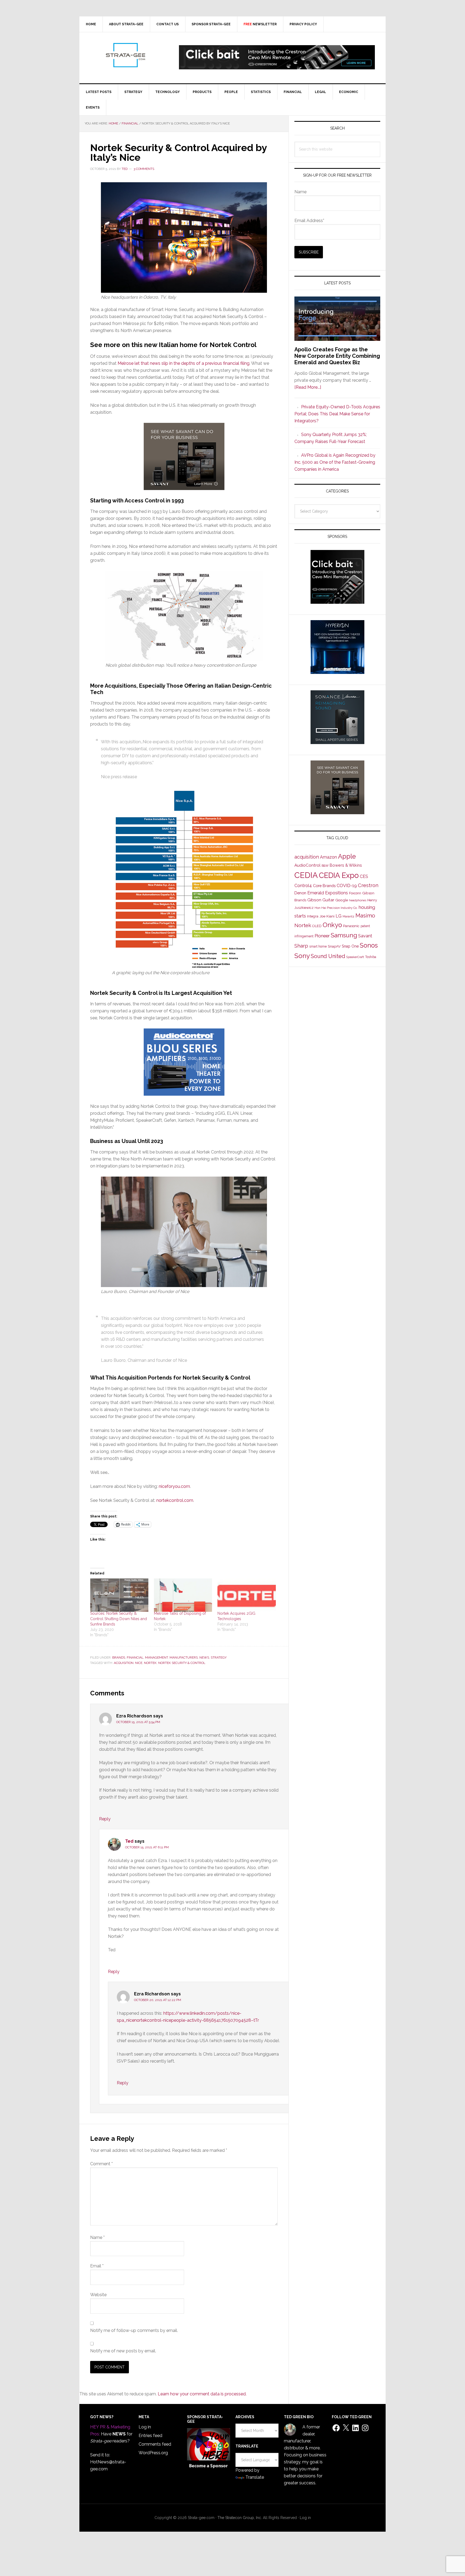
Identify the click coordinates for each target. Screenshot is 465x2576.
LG (339, 916)
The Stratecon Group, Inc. (240, 2518)
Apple (347, 856)
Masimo (365, 916)
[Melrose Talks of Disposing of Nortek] (183, 1595)
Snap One (350, 946)
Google (342, 900)
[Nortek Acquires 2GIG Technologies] (247, 1595)
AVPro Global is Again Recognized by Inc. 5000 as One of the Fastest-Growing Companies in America (335, 462)
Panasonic (351, 926)
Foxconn (355, 893)
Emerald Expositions (328, 893)
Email (97, 2266)
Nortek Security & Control (182, 1663)
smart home (318, 946)
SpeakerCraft (355, 957)
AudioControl (307, 865)
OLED (317, 926)
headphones (358, 900)
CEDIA (306, 875)
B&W (325, 866)
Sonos (369, 945)
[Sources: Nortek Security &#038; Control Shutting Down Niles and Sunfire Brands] (119, 1595)
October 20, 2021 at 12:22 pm (158, 2000)
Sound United (328, 956)
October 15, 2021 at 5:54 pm (138, 1722)
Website (98, 2295)
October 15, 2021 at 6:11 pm (147, 1847)
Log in (145, 2427)
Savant (365, 936)
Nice (139, 1663)
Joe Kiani (327, 916)
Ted (129, 1841)
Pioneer (322, 936)
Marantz (348, 916)
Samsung (344, 935)
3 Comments (144, 169)
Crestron (368, 885)
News (204, 1657)
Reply (105, 1819)
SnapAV (334, 946)
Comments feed (155, 2444)
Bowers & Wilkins (346, 865)
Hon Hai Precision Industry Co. (336, 908)
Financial (135, 1657)
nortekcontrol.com (175, 1500)
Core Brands (324, 886)
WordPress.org (153, 2453)
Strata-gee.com (125, 55)
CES (364, 876)
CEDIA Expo (339, 875)
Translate (255, 2477)
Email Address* (309, 221)
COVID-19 (347, 886)
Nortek (150, 1663)
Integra (313, 916)
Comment (101, 2164)
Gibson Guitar (321, 900)
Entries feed (150, 2436)
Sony (302, 956)
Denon (300, 893)
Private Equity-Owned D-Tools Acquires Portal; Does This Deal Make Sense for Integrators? (337, 414)
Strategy (219, 1657)
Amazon (328, 857)
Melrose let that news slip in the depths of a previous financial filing (184, 363)
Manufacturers (184, 1657)
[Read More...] (308, 387)
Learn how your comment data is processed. (202, 2394)
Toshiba (371, 957)
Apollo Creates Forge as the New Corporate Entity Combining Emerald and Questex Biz (337, 356)
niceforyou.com (174, 1486)
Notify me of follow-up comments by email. (134, 2330)
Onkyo (332, 925)
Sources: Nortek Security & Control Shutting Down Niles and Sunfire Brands (119, 1619)
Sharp (301, 946)
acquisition (124, 1663)
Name (97, 2237)
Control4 (303, 886)
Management (156, 1657)
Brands (119, 1657)
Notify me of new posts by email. (123, 2351)
